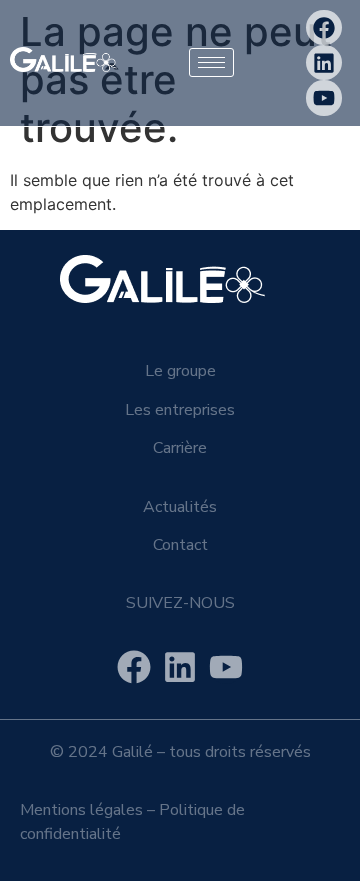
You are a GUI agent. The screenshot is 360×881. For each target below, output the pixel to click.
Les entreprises (180, 410)
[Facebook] (323, 27)
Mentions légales (81, 810)
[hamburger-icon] (211, 62)
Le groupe (180, 371)
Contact (180, 545)
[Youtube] (323, 97)
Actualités (180, 507)
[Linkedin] (323, 62)
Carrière (180, 448)
